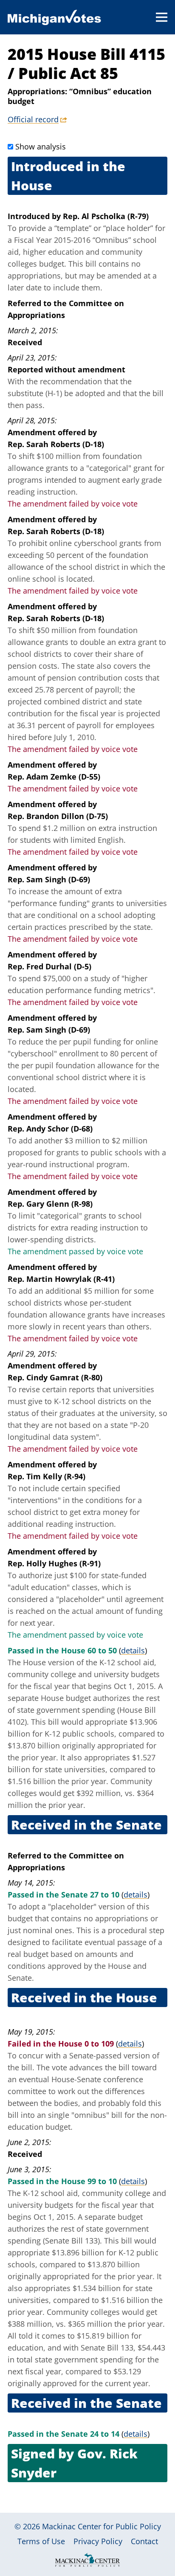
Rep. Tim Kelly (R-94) (47, 1476)
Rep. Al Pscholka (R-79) (106, 216)
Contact (144, 2541)
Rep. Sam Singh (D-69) (49, 879)
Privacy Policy (98, 2541)
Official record (33, 119)
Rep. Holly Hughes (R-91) (54, 1563)
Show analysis (41, 146)
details (133, 1650)
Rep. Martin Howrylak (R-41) (61, 1279)
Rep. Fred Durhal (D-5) (49, 966)
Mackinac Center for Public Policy (102, 2526)
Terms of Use (41, 2541)
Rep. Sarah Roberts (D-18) (56, 444)
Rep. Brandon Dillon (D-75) (58, 816)
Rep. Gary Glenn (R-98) (50, 1204)
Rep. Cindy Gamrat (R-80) (55, 1377)
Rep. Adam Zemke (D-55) (54, 777)
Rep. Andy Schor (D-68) (50, 1129)
